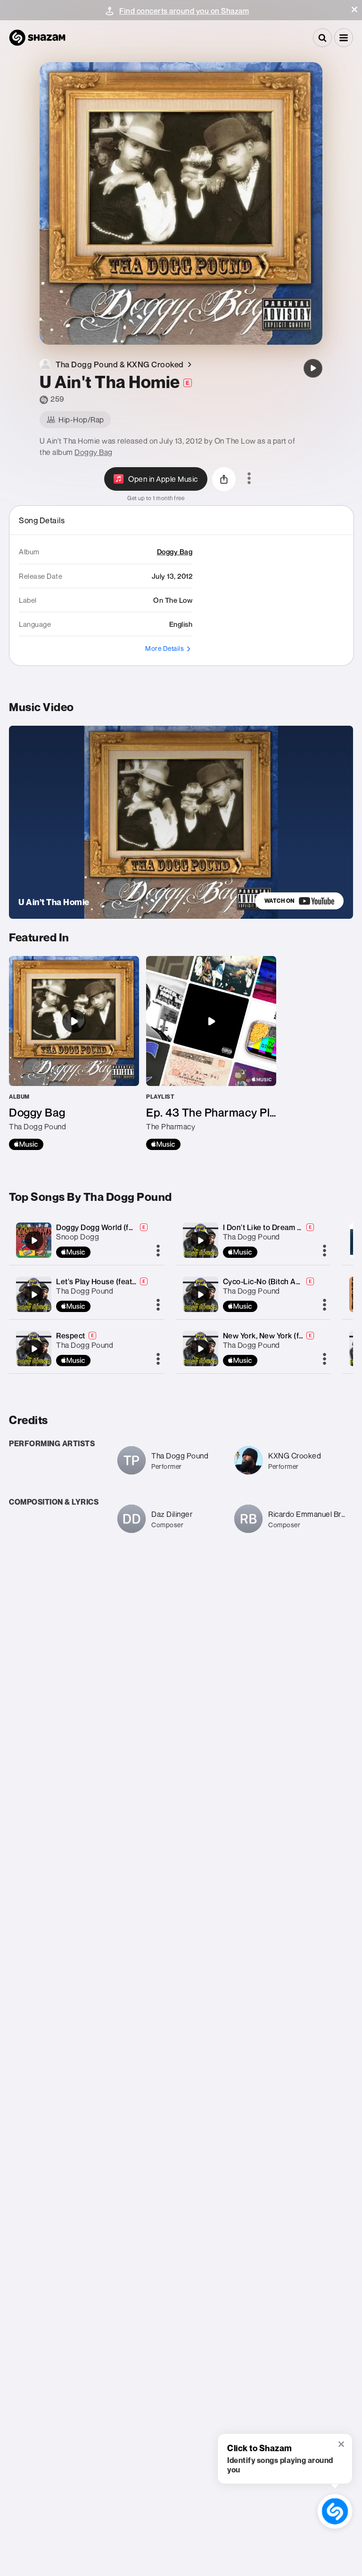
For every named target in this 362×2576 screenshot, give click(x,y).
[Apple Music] (26, 1144)
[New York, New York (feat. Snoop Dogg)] (200, 1349)
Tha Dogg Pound (85, 1291)
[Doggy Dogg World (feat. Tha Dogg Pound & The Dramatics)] (34, 1240)
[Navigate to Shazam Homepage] (37, 38)
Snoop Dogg (78, 1237)
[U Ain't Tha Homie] (313, 368)
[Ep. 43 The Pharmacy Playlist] (211, 1053)
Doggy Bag (94, 452)
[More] (158, 1251)
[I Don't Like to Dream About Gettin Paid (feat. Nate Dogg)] (200, 1240)
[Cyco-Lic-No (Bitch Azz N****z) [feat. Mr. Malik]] (200, 1295)
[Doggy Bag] (74, 1053)
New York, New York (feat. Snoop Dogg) (291, 1336)
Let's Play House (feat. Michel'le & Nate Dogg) (135, 1281)
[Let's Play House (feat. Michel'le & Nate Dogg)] (34, 1295)
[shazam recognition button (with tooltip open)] (335, 2511)
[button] (354, 9)
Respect (71, 1336)
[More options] (249, 479)
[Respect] (34, 1349)
